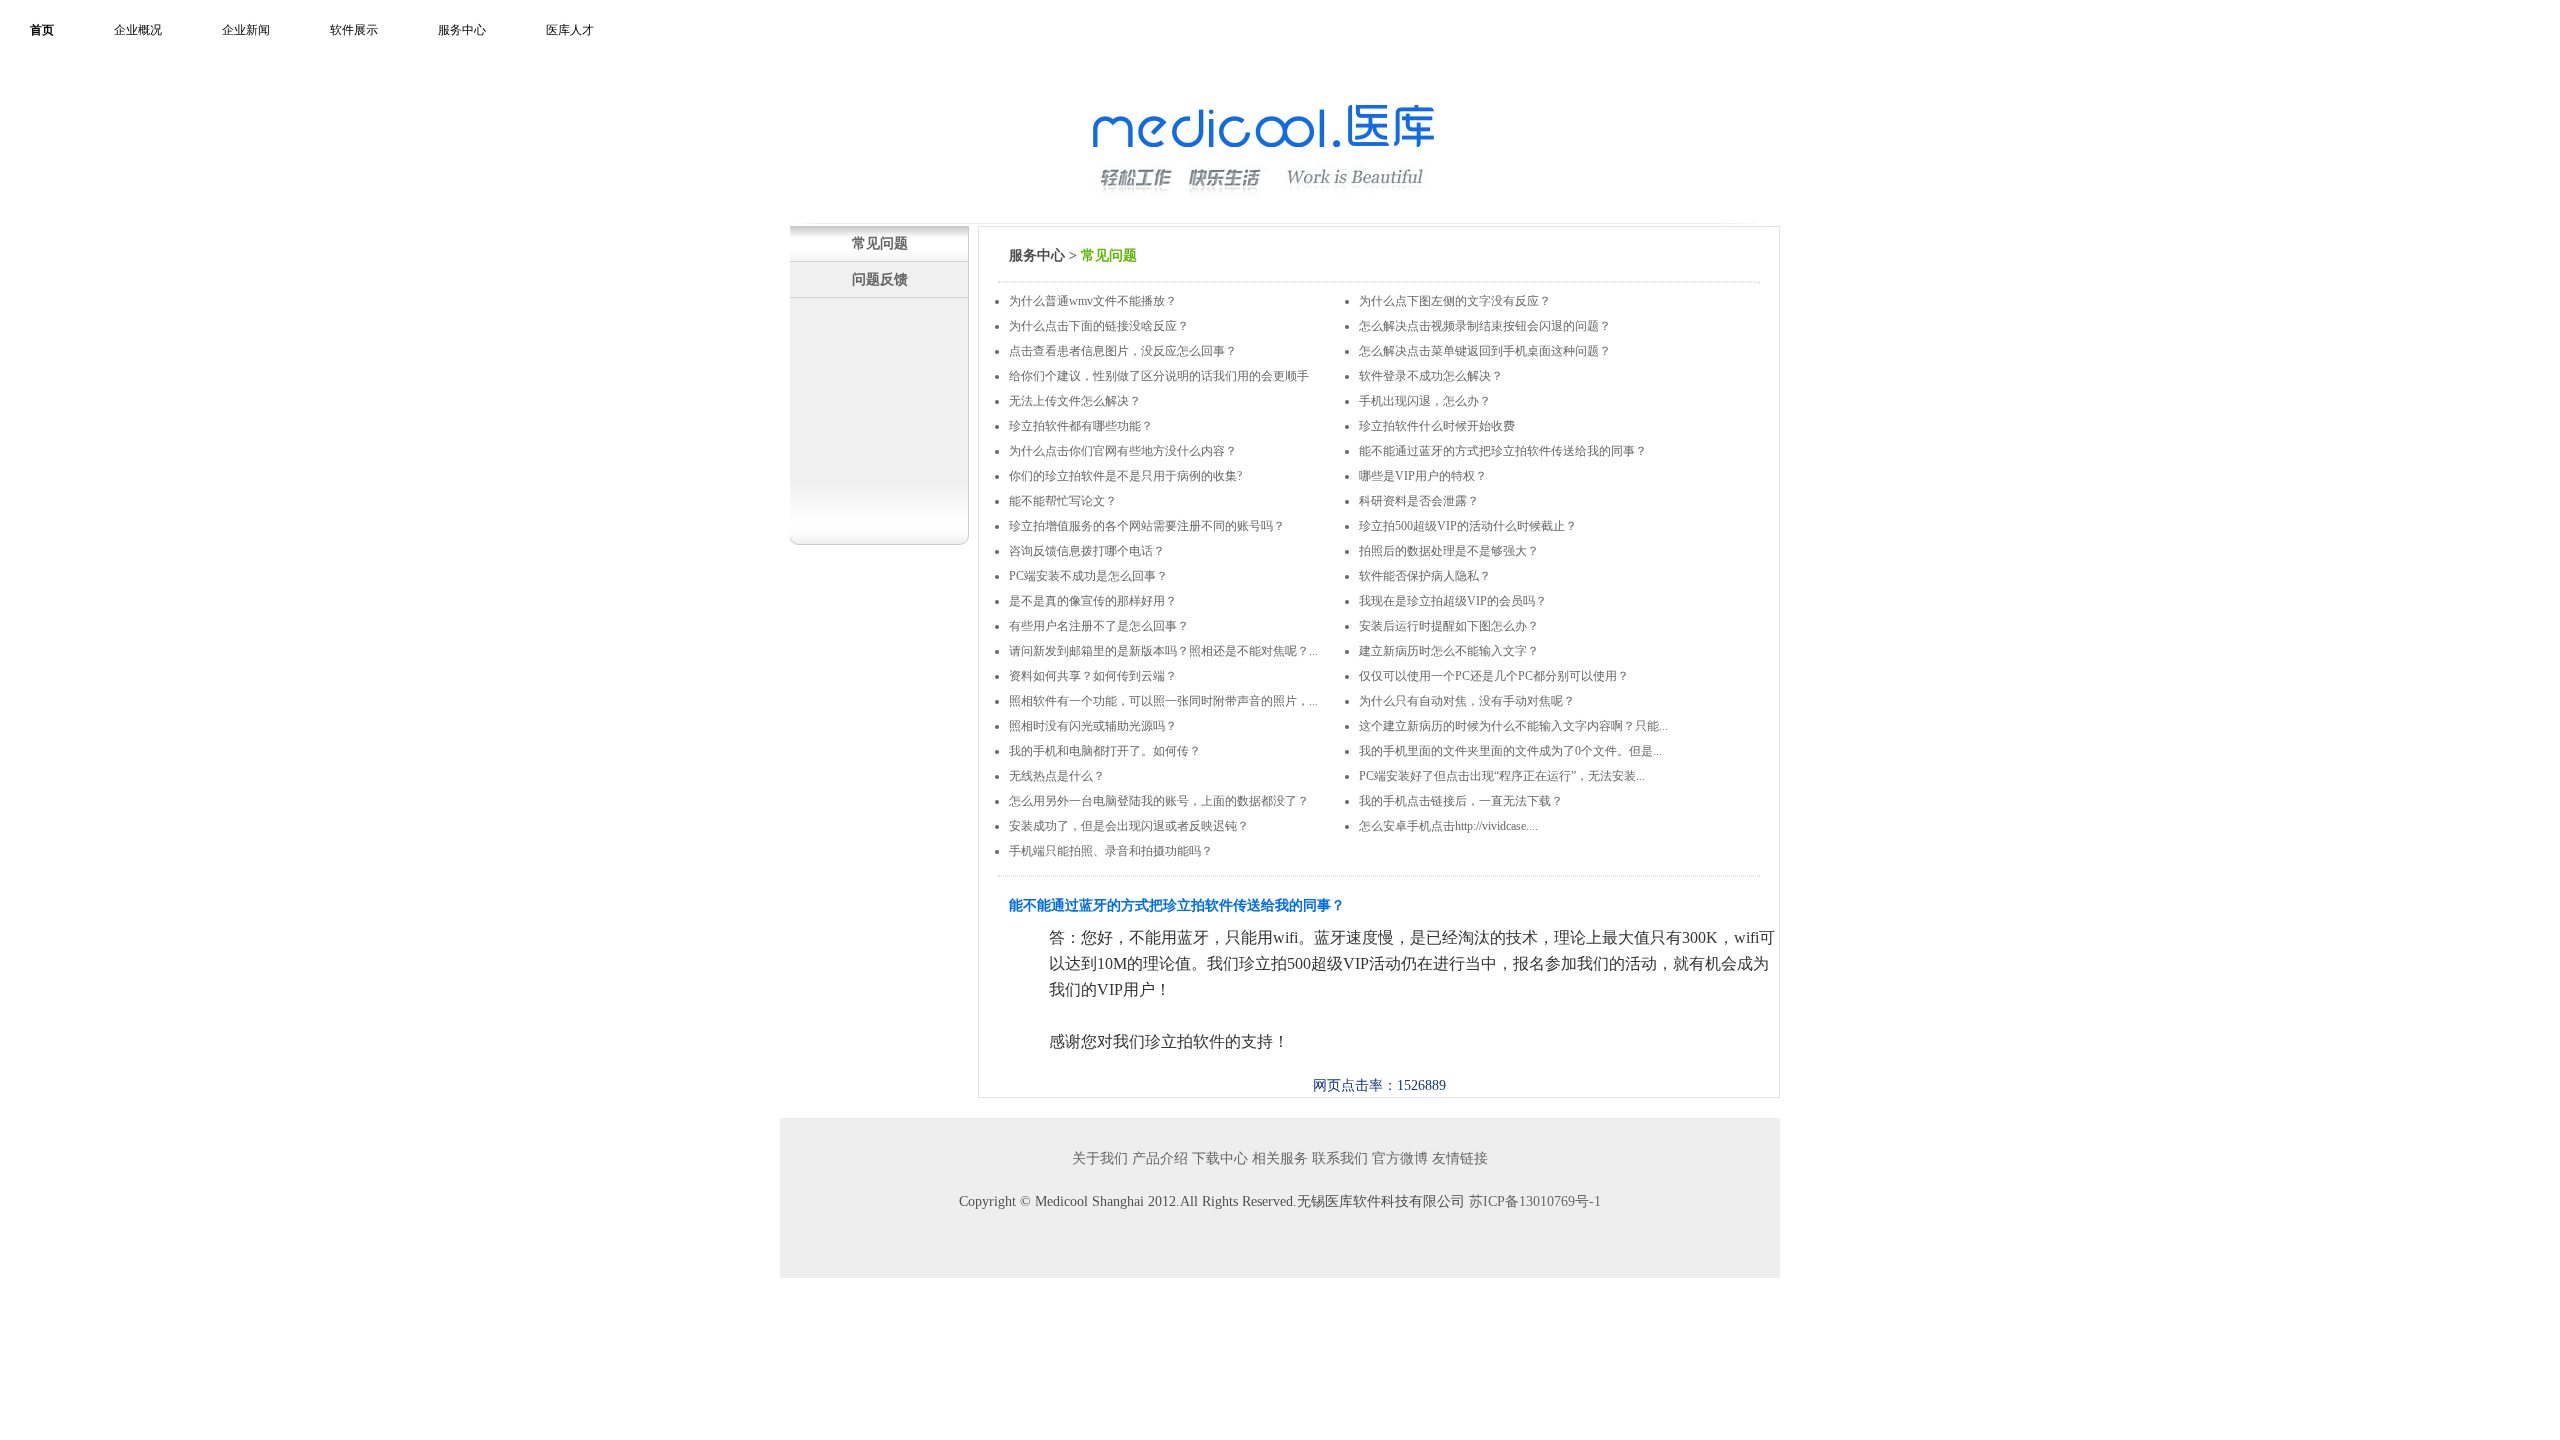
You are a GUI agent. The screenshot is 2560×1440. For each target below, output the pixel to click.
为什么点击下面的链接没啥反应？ (1099, 326)
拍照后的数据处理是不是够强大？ (1449, 551)
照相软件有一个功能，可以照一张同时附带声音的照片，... (1163, 701)
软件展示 (354, 30)
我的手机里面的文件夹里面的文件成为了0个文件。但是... (1510, 751)
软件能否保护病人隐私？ (1425, 576)
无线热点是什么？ (1057, 776)
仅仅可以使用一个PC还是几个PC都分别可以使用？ (1494, 676)
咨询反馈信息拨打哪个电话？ (1087, 551)
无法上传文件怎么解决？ (1075, 401)
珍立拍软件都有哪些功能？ (1081, 426)
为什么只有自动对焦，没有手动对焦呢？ (1467, 701)
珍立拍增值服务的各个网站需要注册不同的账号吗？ (1147, 526)
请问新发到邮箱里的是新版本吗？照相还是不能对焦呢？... (1163, 651)
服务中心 (462, 30)
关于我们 (1100, 1158)
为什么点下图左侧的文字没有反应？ (1455, 301)
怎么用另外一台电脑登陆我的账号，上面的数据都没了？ (1159, 801)
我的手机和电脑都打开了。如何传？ (1105, 751)
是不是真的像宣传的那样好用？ (1093, 601)
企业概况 (138, 30)
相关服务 (1280, 1158)
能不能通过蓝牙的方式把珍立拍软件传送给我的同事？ (1503, 451)
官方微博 (1400, 1158)
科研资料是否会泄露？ (1419, 501)
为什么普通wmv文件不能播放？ (1093, 301)
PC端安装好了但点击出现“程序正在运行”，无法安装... (1502, 776)
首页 (42, 30)
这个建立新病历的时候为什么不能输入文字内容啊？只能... (1513, 726)
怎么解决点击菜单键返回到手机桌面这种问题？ (1485, 351)
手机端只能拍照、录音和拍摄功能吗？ (1111, 851)
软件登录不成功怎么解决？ (1431, 376)
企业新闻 (246, 30)
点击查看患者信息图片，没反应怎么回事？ (1123, 351)
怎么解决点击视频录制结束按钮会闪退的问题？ (1485, 326)
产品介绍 (1160, 1158)
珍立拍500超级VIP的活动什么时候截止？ (1468, 526)
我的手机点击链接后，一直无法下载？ (1461, 801)
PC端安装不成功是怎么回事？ (1088, 576)
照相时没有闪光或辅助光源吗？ (1093, 726)
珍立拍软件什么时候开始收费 (1437, 426)
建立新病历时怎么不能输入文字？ (1449, 651)
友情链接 (1460, 1158)
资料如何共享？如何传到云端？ (1093, 676)
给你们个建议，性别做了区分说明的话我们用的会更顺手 (1159, 376)
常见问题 (880, 243)
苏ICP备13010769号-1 (1535, 1201)
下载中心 (1220, 1158)
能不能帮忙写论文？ (1063, 501)
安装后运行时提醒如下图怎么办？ (1449, 626)
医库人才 (570, 30)
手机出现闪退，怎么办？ (1425, 401)
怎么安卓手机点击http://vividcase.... (1448, 826)
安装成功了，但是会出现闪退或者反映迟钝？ (1129, 826)
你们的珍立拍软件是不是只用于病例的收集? (1125, 476)
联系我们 (1340, 1158)
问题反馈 (880, 279)
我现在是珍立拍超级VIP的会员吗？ (1453, 601)
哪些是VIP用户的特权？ (1423, 476)
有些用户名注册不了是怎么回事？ (1099, 626)
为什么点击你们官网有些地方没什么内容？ (1123, 451)
